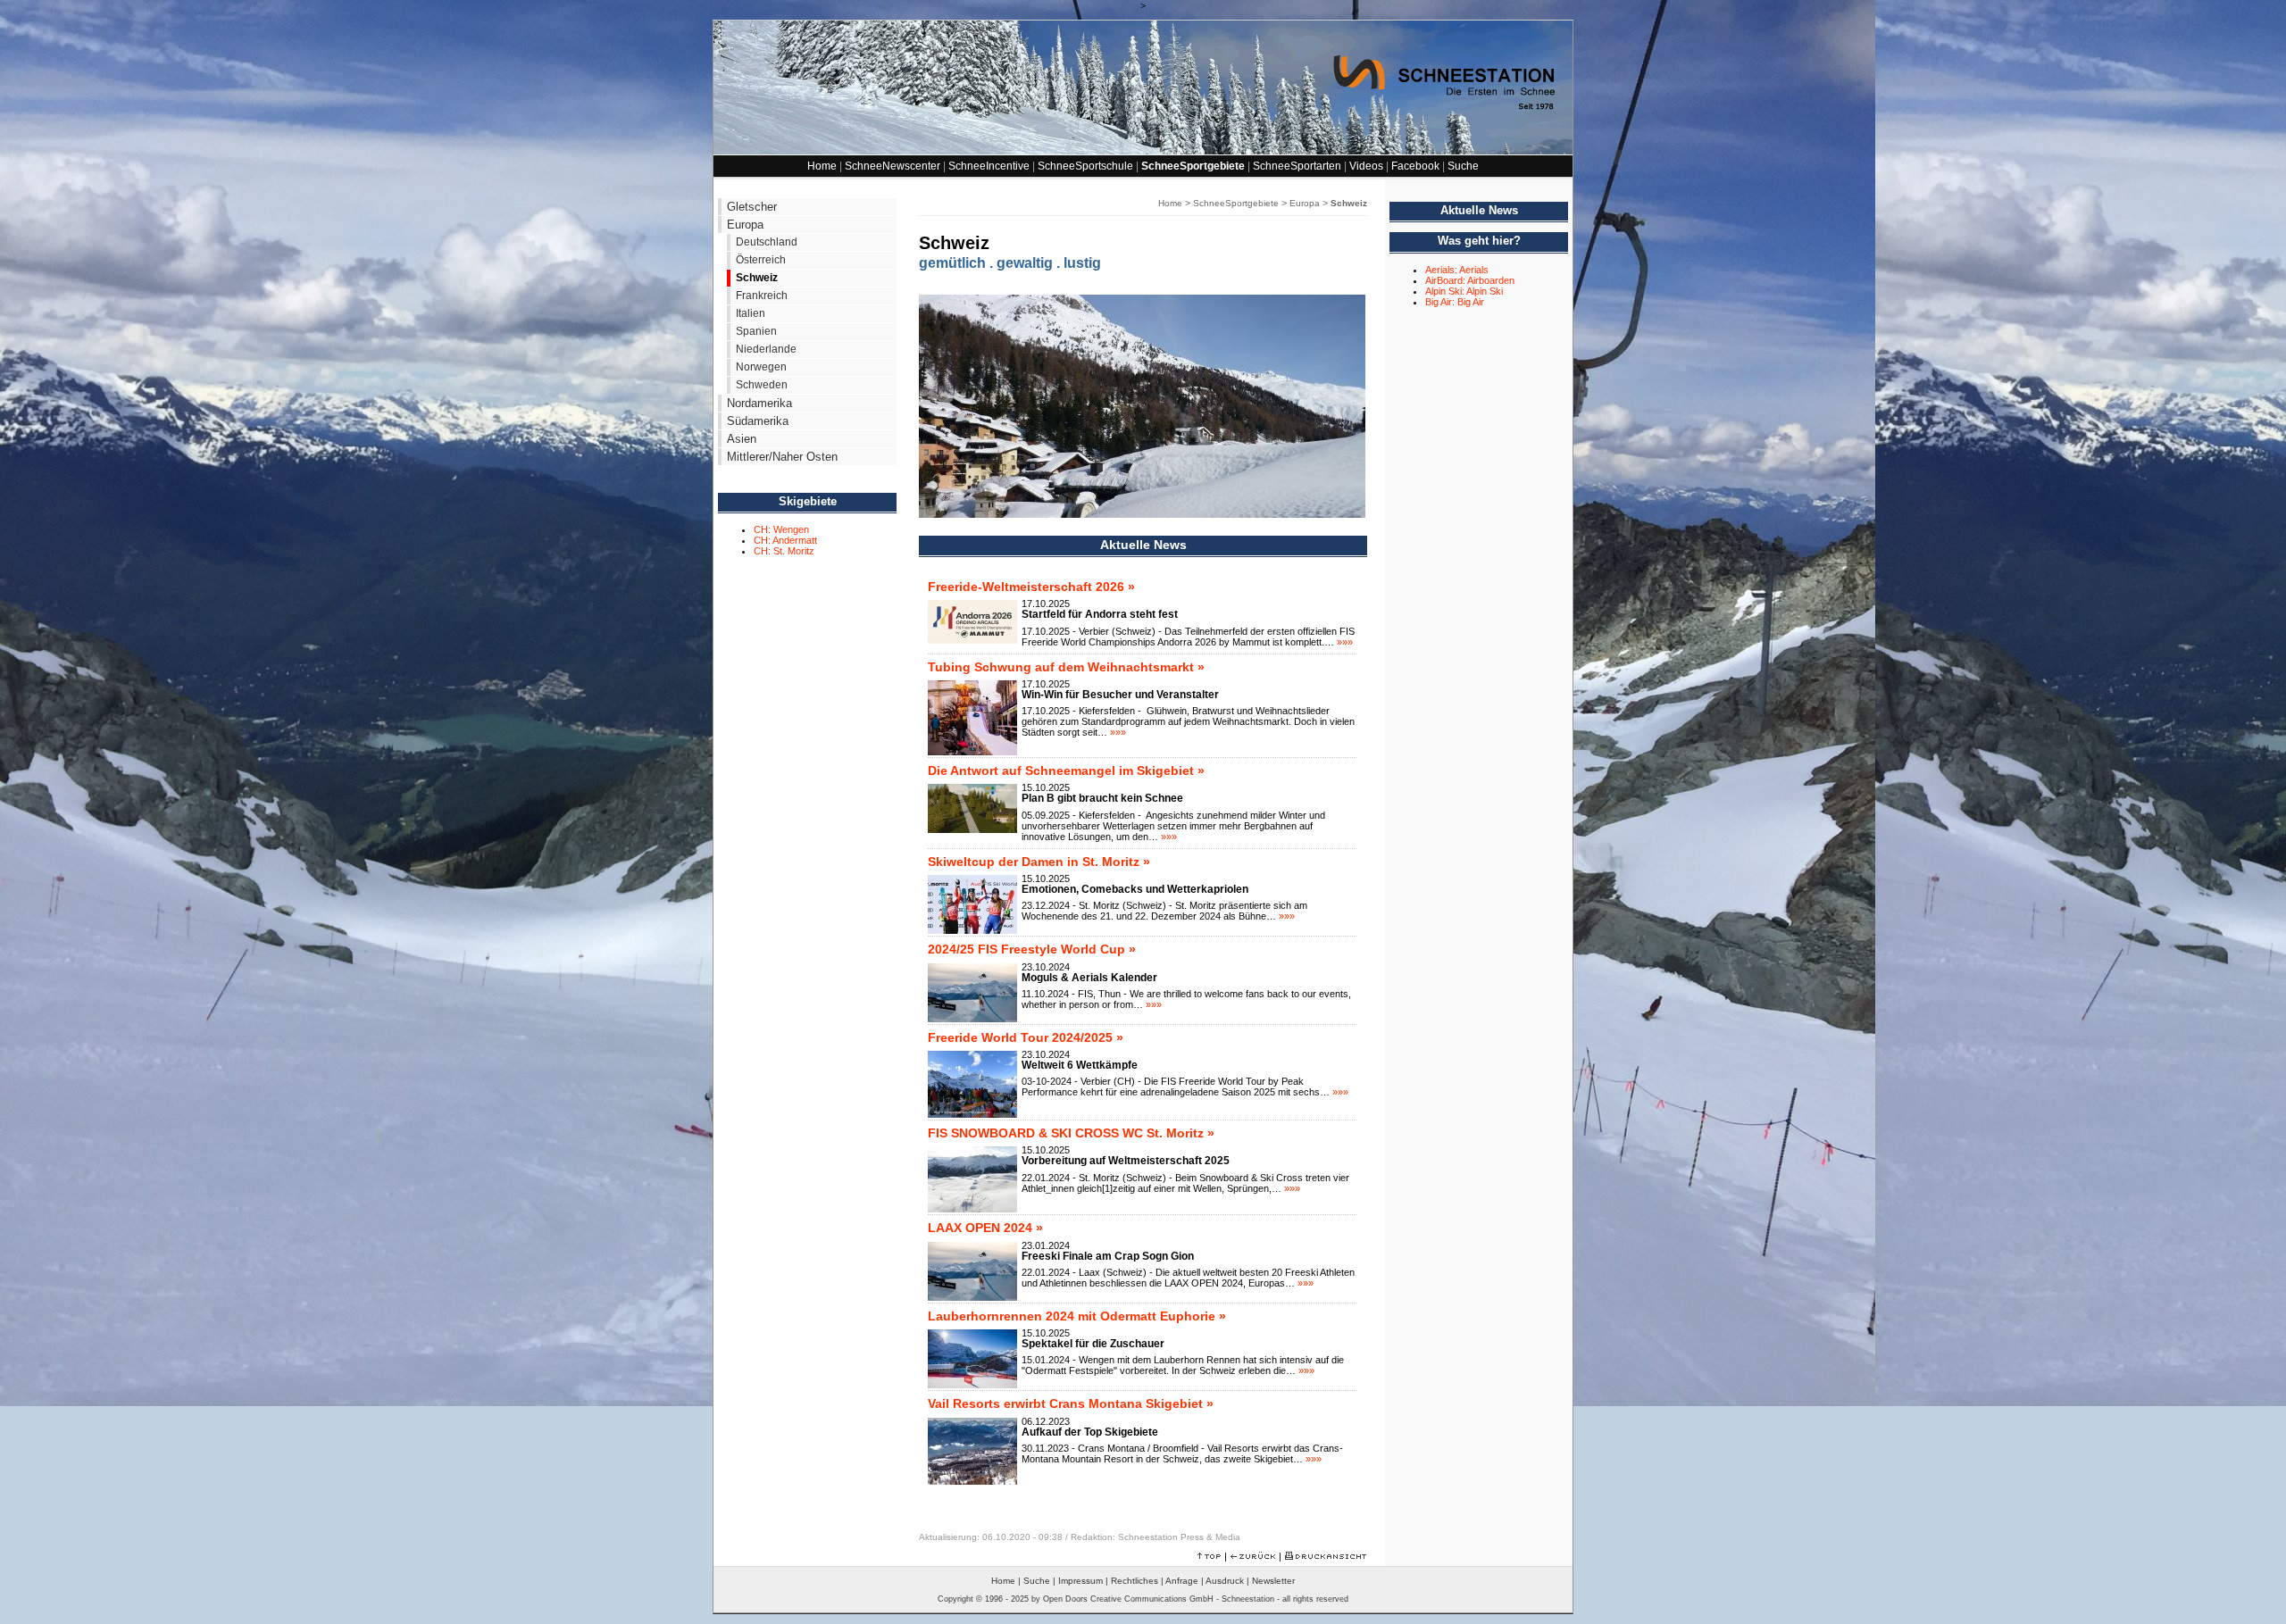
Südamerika (758, 421)
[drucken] (1326, 1556)
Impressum (1080, 1581)
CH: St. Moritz (784, 551)
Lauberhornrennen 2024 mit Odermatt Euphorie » (1077, 1316)
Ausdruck (1225, 1581)
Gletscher (752, 207)
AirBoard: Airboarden (1470, 280)
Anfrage (1182, 1581)
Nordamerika (759, 403)
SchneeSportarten (1297, 166)
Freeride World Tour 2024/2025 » (1026, 1037)
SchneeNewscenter (893, 166)
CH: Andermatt (785, 540)
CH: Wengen (781, 529)
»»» (1345, 642)
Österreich (761, 260)
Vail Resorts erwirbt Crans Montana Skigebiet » (1071, 1403)
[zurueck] (1253, 1556)
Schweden (762, 385)
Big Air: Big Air (1455, 302)
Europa (745, 225)
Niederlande (766, 349)
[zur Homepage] (1143, 151)
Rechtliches (1135, 1581)
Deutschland (767, 242)
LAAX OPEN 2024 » (985, 1228)
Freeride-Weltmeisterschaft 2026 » (1031, 587)
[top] (1209, 1556)
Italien (751, 313)
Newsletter (1273, 1581)
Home (822, 166)
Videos (1366, 166)
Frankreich (762, 296)
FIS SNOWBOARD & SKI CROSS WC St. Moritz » (1071, 1133)
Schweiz (757, 278)
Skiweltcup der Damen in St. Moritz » (1039, 862)
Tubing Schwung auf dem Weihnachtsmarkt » (1066, 667)
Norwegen (761, 367)
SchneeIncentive (989, 166)
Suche (1463, 166)
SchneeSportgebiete (1193, 166)
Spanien (756, 331)
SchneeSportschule (1085, 166)
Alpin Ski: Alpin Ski (1464, 291)
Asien (742, 439)
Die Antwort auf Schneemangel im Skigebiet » (1066, 770)
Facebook (1415, 166)
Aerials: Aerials (1457, 270)
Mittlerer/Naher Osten (782, 457)
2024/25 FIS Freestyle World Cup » (1032, 949)
